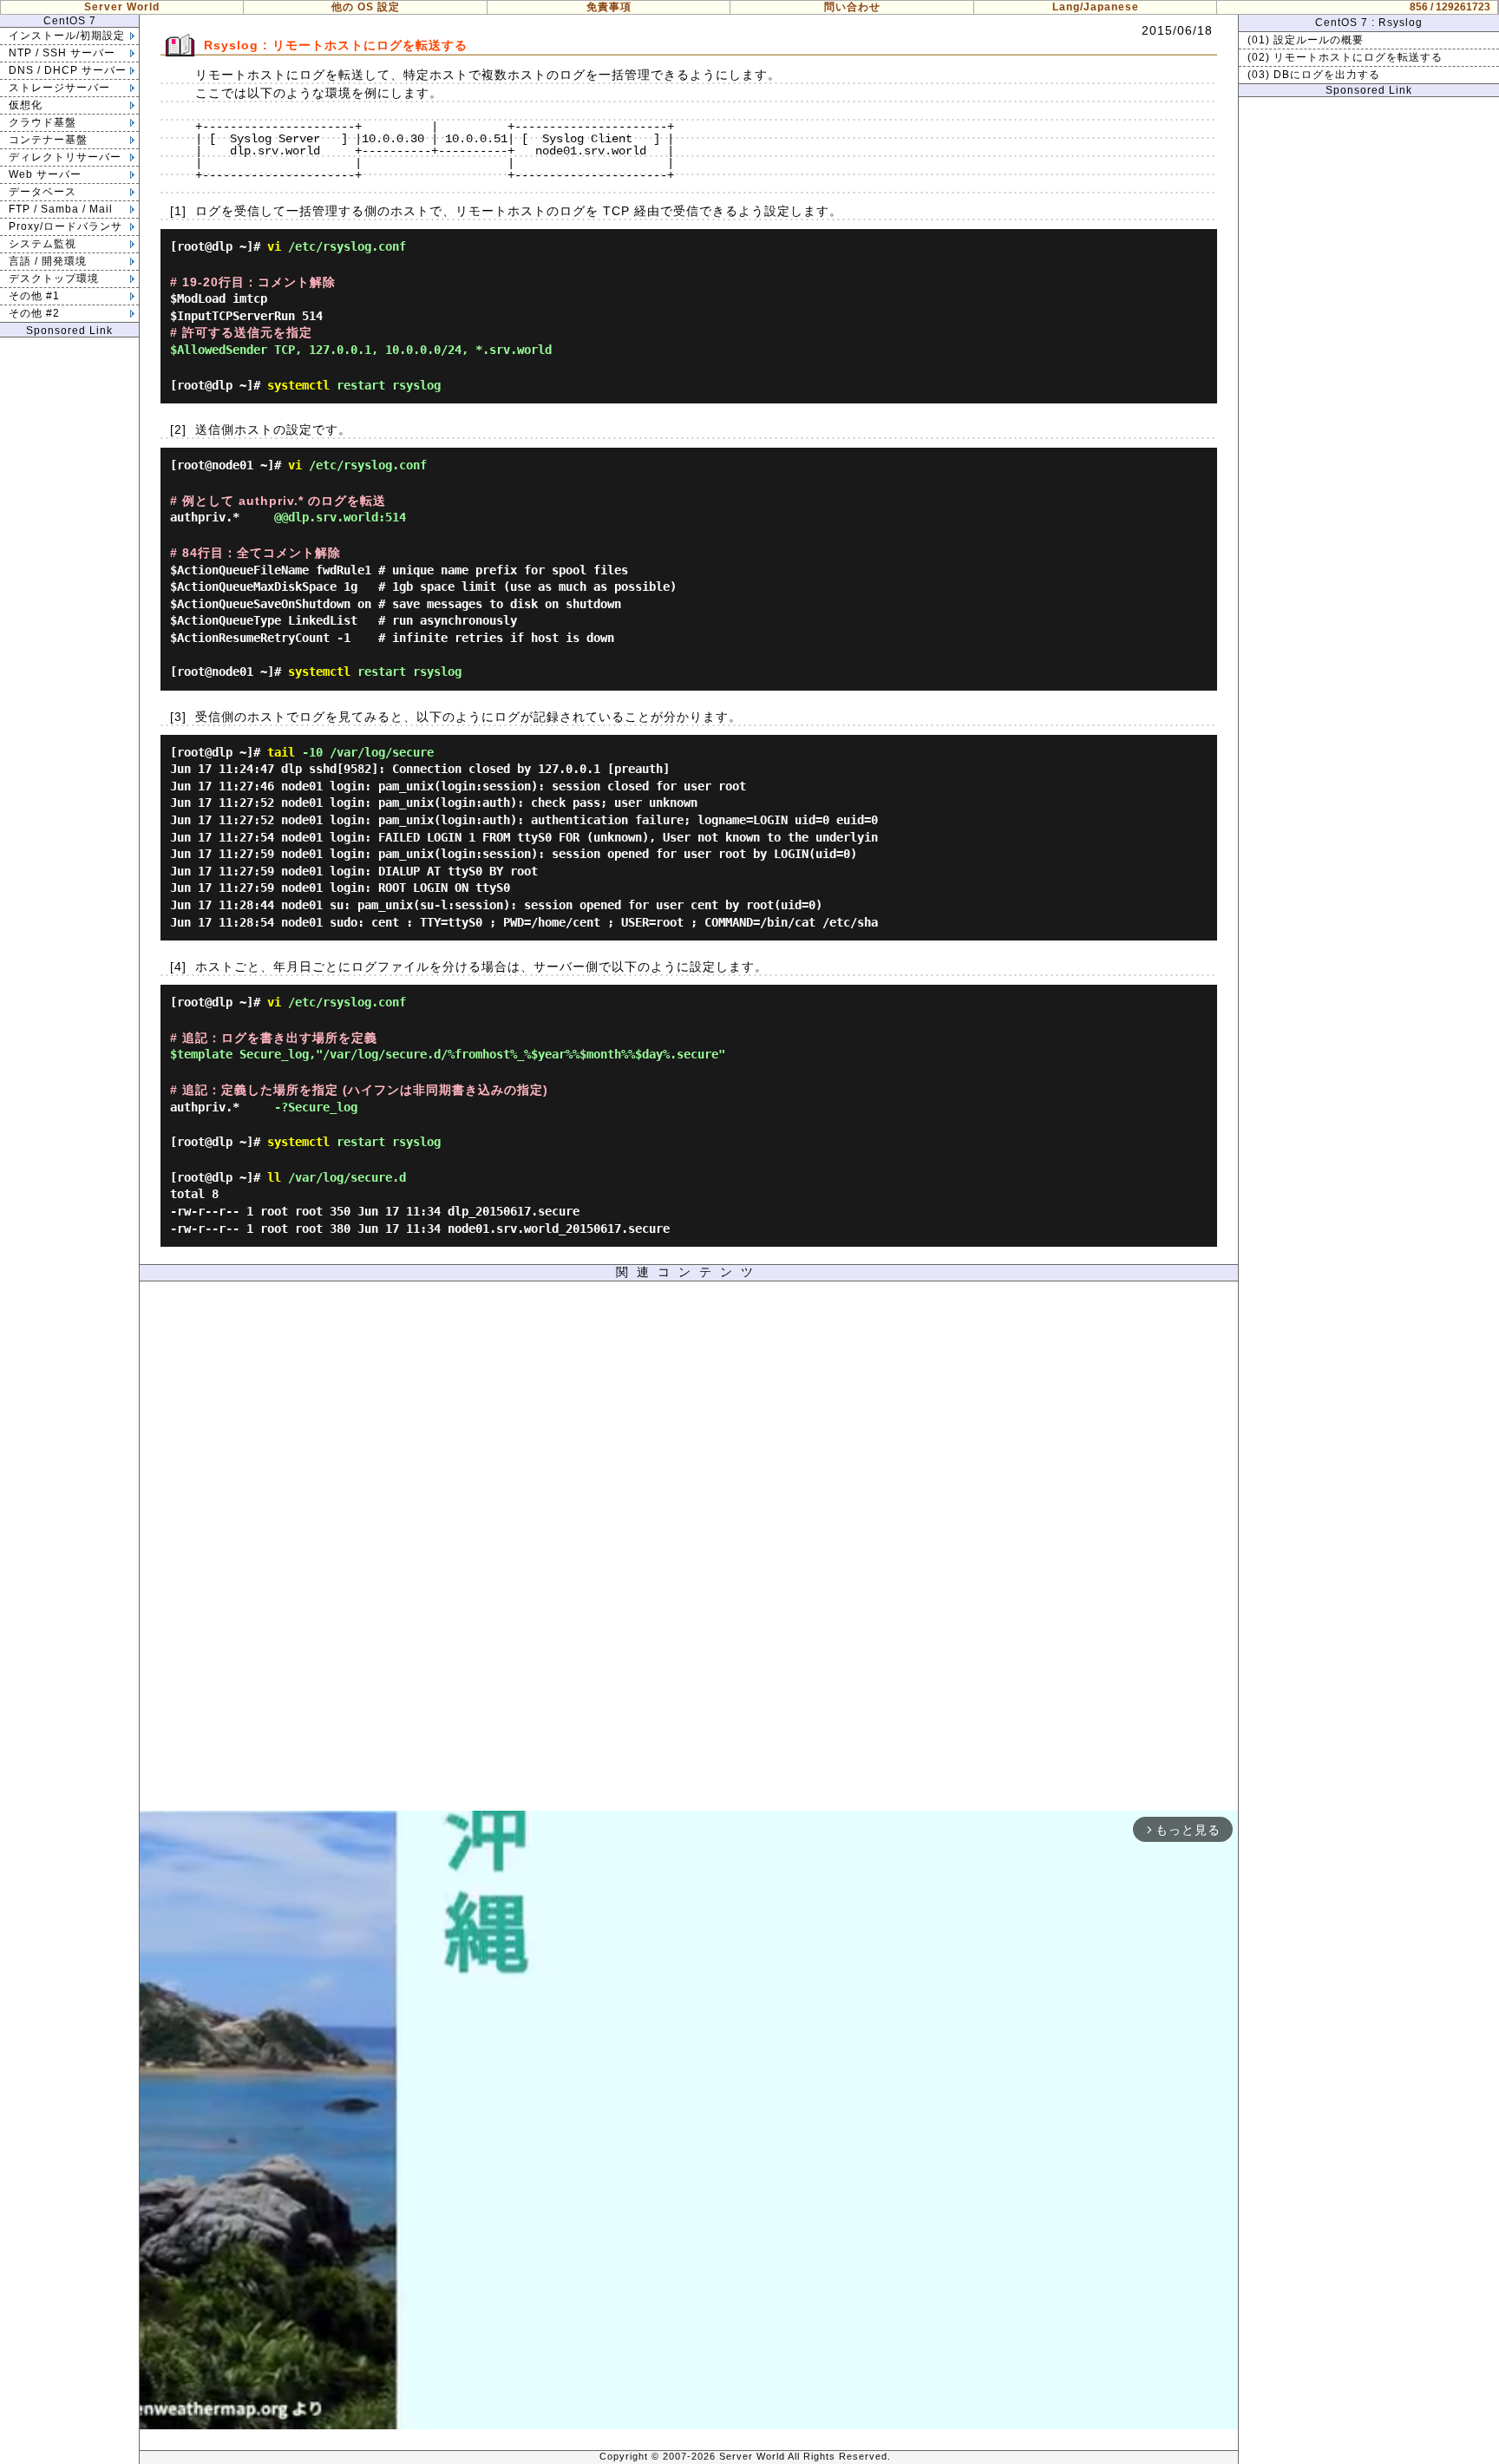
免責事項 (609, 7)
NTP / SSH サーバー (62, 53)
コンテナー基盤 (48, 140)
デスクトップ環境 (54, 279)
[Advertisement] (689, 1550)
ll (274, 1177)
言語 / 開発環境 (48, 261)
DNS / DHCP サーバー (68, 70)
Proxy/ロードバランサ (65, 226)
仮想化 (26, 105)
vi (274, 246)
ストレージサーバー (59, 88)
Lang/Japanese (1096, 7)
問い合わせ (852, 7)
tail (281, 752)
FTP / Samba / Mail (61, 209)
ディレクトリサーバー (65, 157)
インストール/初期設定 (67, 36)
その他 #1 (34, 296)
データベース (43, 192)
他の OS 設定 (366, 7)
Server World (122, 7)
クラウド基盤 (43, 122)
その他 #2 (34, 313)
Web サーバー (45, 174)
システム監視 (43, 244)
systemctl (298, 385)
